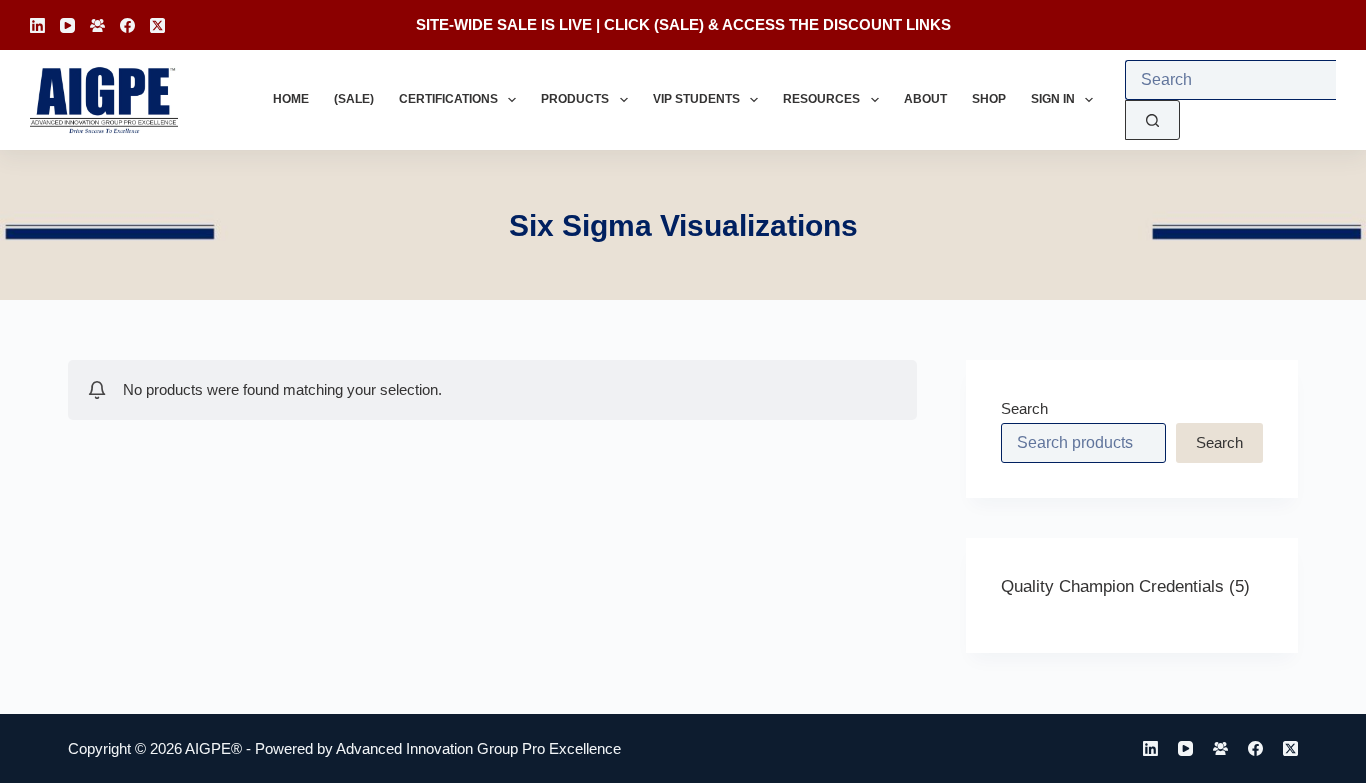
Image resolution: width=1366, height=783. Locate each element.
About (925, 99)
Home (291, 99)
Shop (989, 99)
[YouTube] (67, 25)
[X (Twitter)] (157, 25)
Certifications (448, 99)
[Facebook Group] (97, 25)
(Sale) (354, 99)
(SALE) (679, 24)
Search (1024, 408)
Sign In (1053, 99)
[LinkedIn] (37, 25)
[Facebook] (127, 25)
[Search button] (1152, 120)
